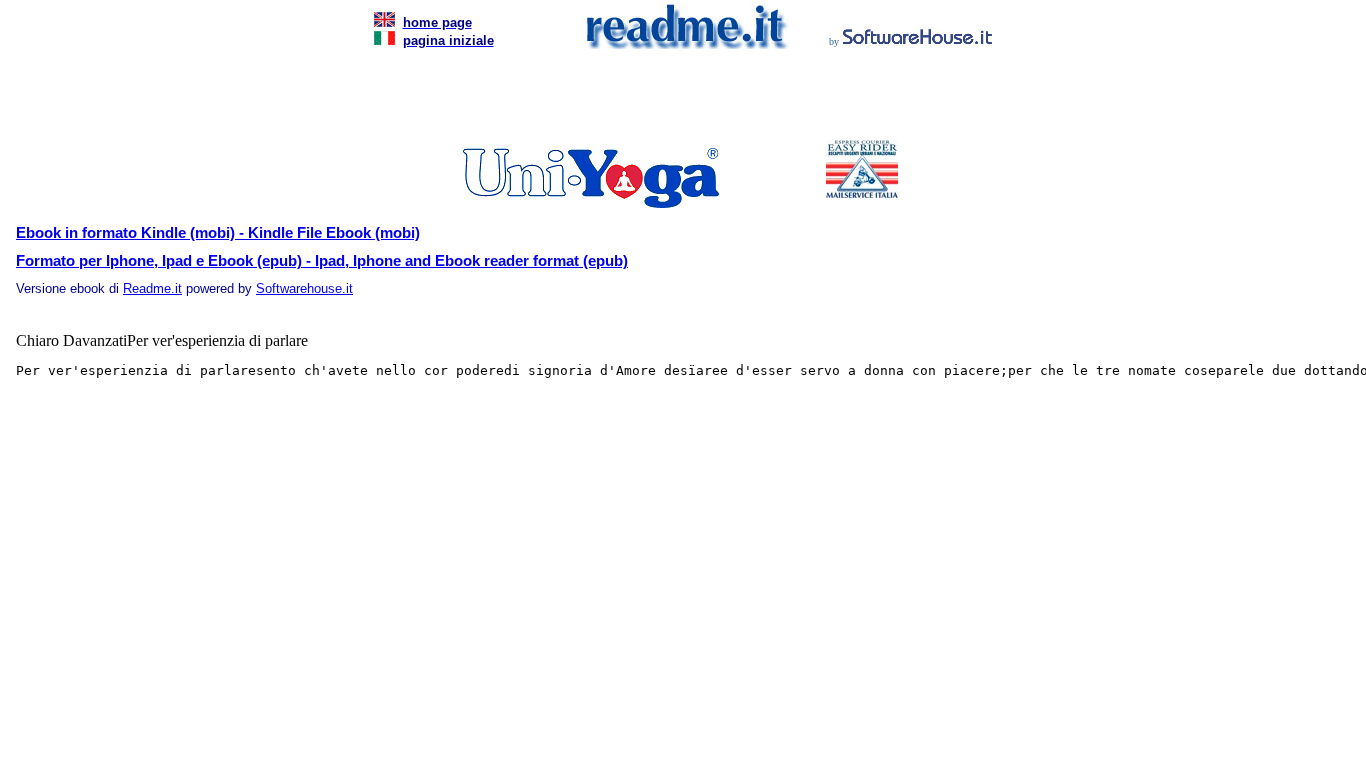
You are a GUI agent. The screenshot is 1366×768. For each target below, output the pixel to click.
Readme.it (152, 288)
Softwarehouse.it (304, 288)
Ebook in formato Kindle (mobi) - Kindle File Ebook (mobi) (218, 233)
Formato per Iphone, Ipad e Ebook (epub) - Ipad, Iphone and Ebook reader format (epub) (322, 261)
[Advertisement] (679, 100)
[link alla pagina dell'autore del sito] (918, 39)
